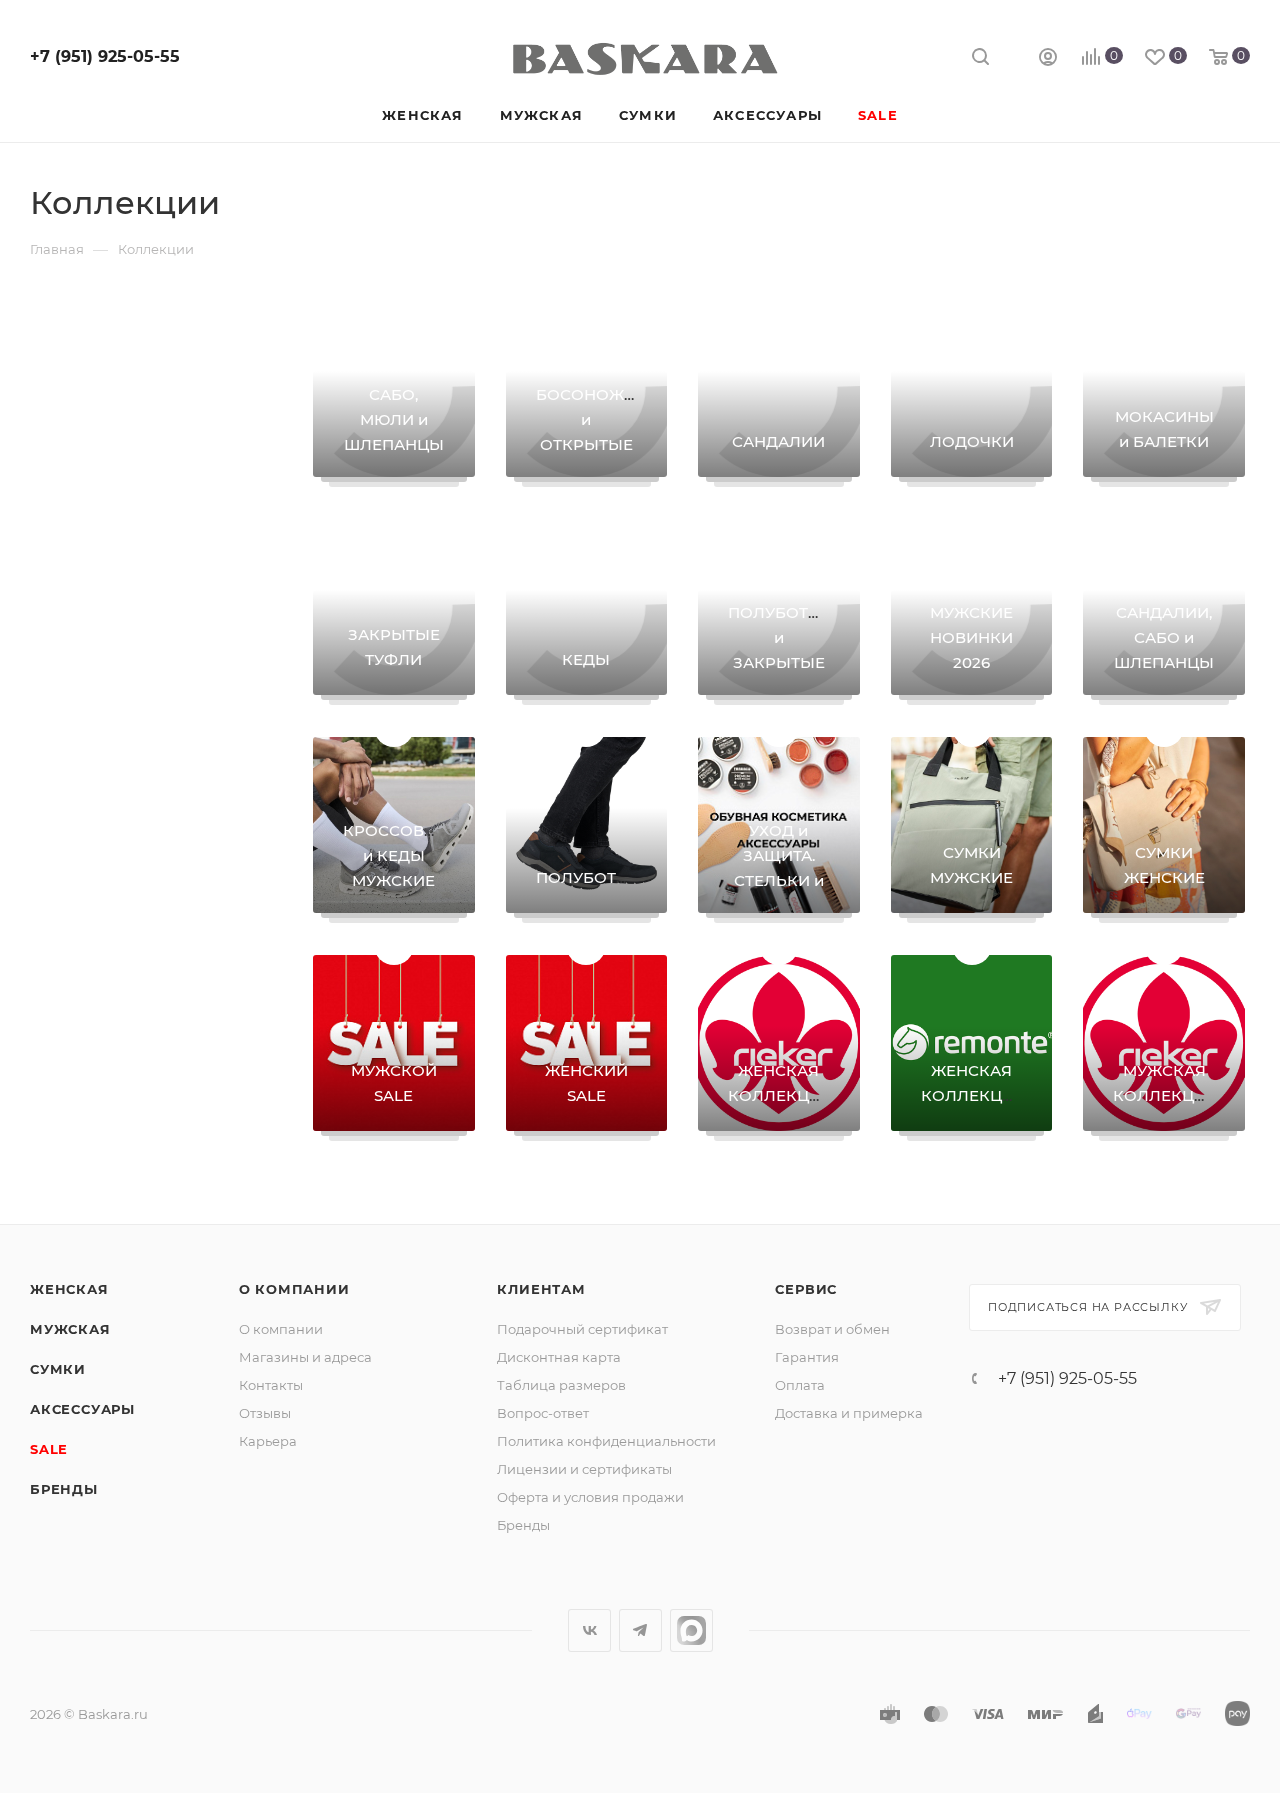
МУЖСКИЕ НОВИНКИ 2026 (971, 637)
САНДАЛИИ (778, 441)
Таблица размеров (561, 1385)
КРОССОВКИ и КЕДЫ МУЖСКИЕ (395, 855)
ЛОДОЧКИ (972, 441)
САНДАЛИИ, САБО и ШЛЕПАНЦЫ (1164, 637)
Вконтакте (589, 1630)
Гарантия (807, 1357)
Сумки (58, 1369)
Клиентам (541, 1289)
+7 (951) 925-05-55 (105, 56)
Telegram (640, 1630)
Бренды (64, 1489)
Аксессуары (82, 1409)
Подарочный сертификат (582, 1329)
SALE (49, 1449)
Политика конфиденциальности (606, 1441)
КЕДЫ (586, 659)
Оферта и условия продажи (590, 1497)
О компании (294, 1289)
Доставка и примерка (849, 1413)
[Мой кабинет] (1048, 59)
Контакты (271, 1385)
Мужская (70, 1329)
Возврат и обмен (832, 1329)
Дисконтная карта (559, 1357)
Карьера (268, 1441)
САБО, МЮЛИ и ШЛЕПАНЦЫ (394, 419)
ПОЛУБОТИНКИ (599, 877)
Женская (69, 1289)
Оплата (800, 1385)
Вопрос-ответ (543, 1413)
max (691, 1630)
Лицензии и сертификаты (584, 1469)
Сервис (806, 1289)
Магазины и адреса (305, 1357)
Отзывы (265, 1413)
